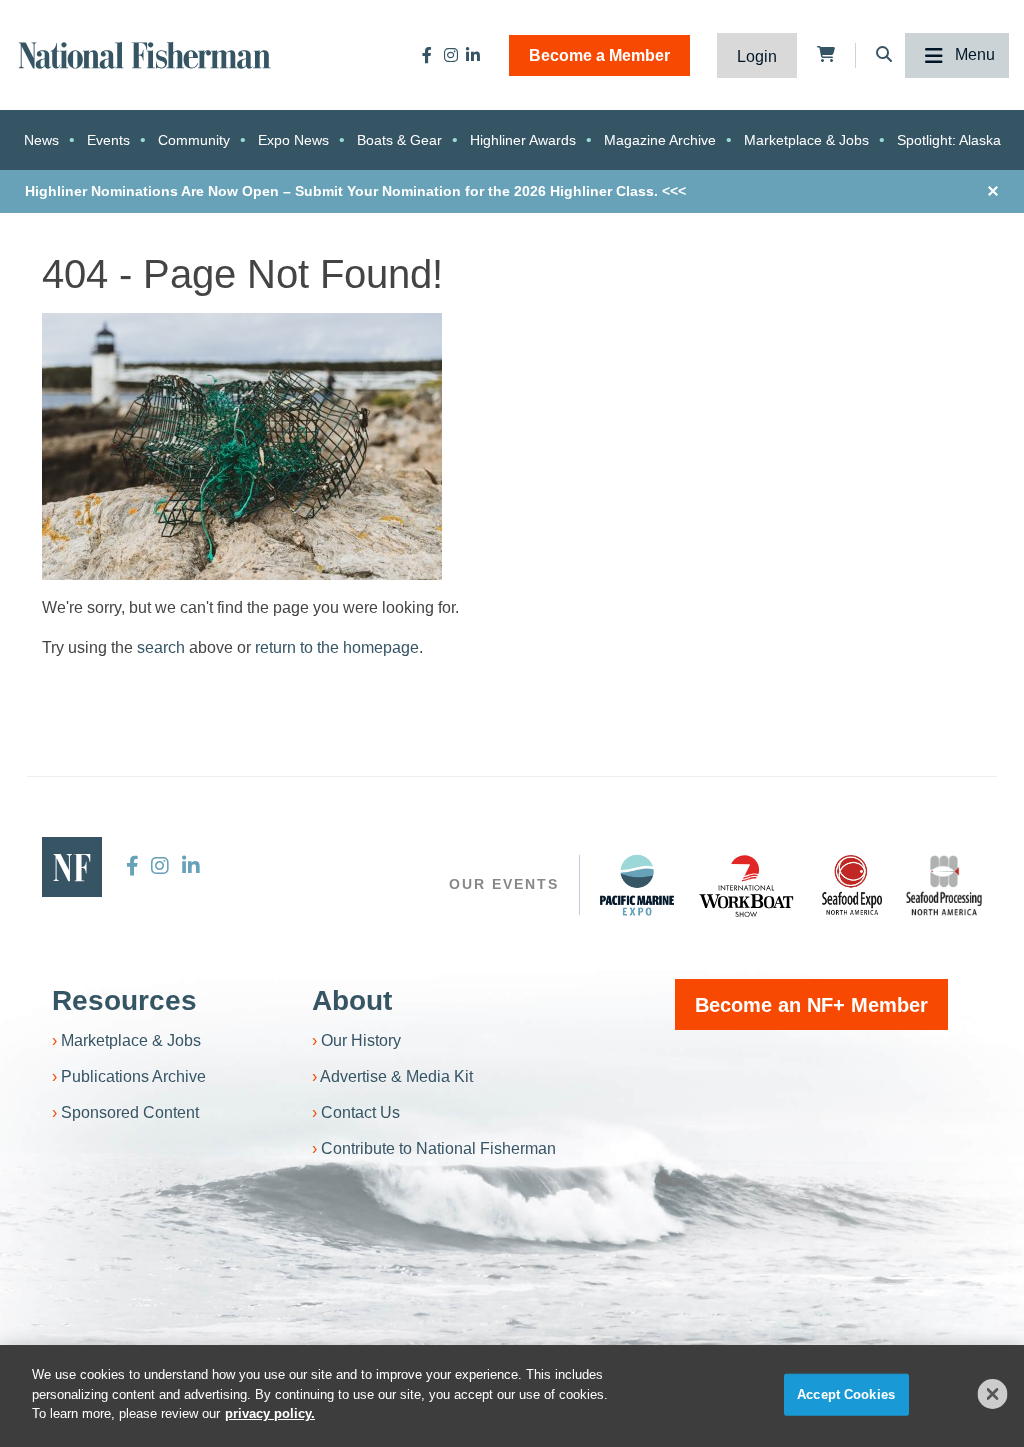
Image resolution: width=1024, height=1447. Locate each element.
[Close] (993, 1394)
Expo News (293, 140)
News (41, 140)
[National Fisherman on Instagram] (451, 55)
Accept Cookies (846, 1394)
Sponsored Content (130, 1112)
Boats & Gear (399, 140)
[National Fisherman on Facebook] (427, 55)
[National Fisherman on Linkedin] (473, 55)
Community (194, 140)
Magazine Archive (660, 140)
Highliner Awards (523, 140)
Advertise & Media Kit (396, 1076)
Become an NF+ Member (811, 1005)
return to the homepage (337, 647)
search (161, 647)
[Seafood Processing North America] (944, 885)
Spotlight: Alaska (949, 140)
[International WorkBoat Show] (748, 885)
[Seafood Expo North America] (852, 885)
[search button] (682, 727)
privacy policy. (270, 1413)
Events (108, 140)
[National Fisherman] (145, 53)
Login (757, 56)
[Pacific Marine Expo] (637, 885)
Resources (124, 1000)
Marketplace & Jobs (806, 140)
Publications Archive (133, 1076)
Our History (361, 1040)
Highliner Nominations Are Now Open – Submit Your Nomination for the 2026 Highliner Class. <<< (355, 191)
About (352, 1000)
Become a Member (599, 55)
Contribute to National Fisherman (438, 1148)
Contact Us (360, 1112)
